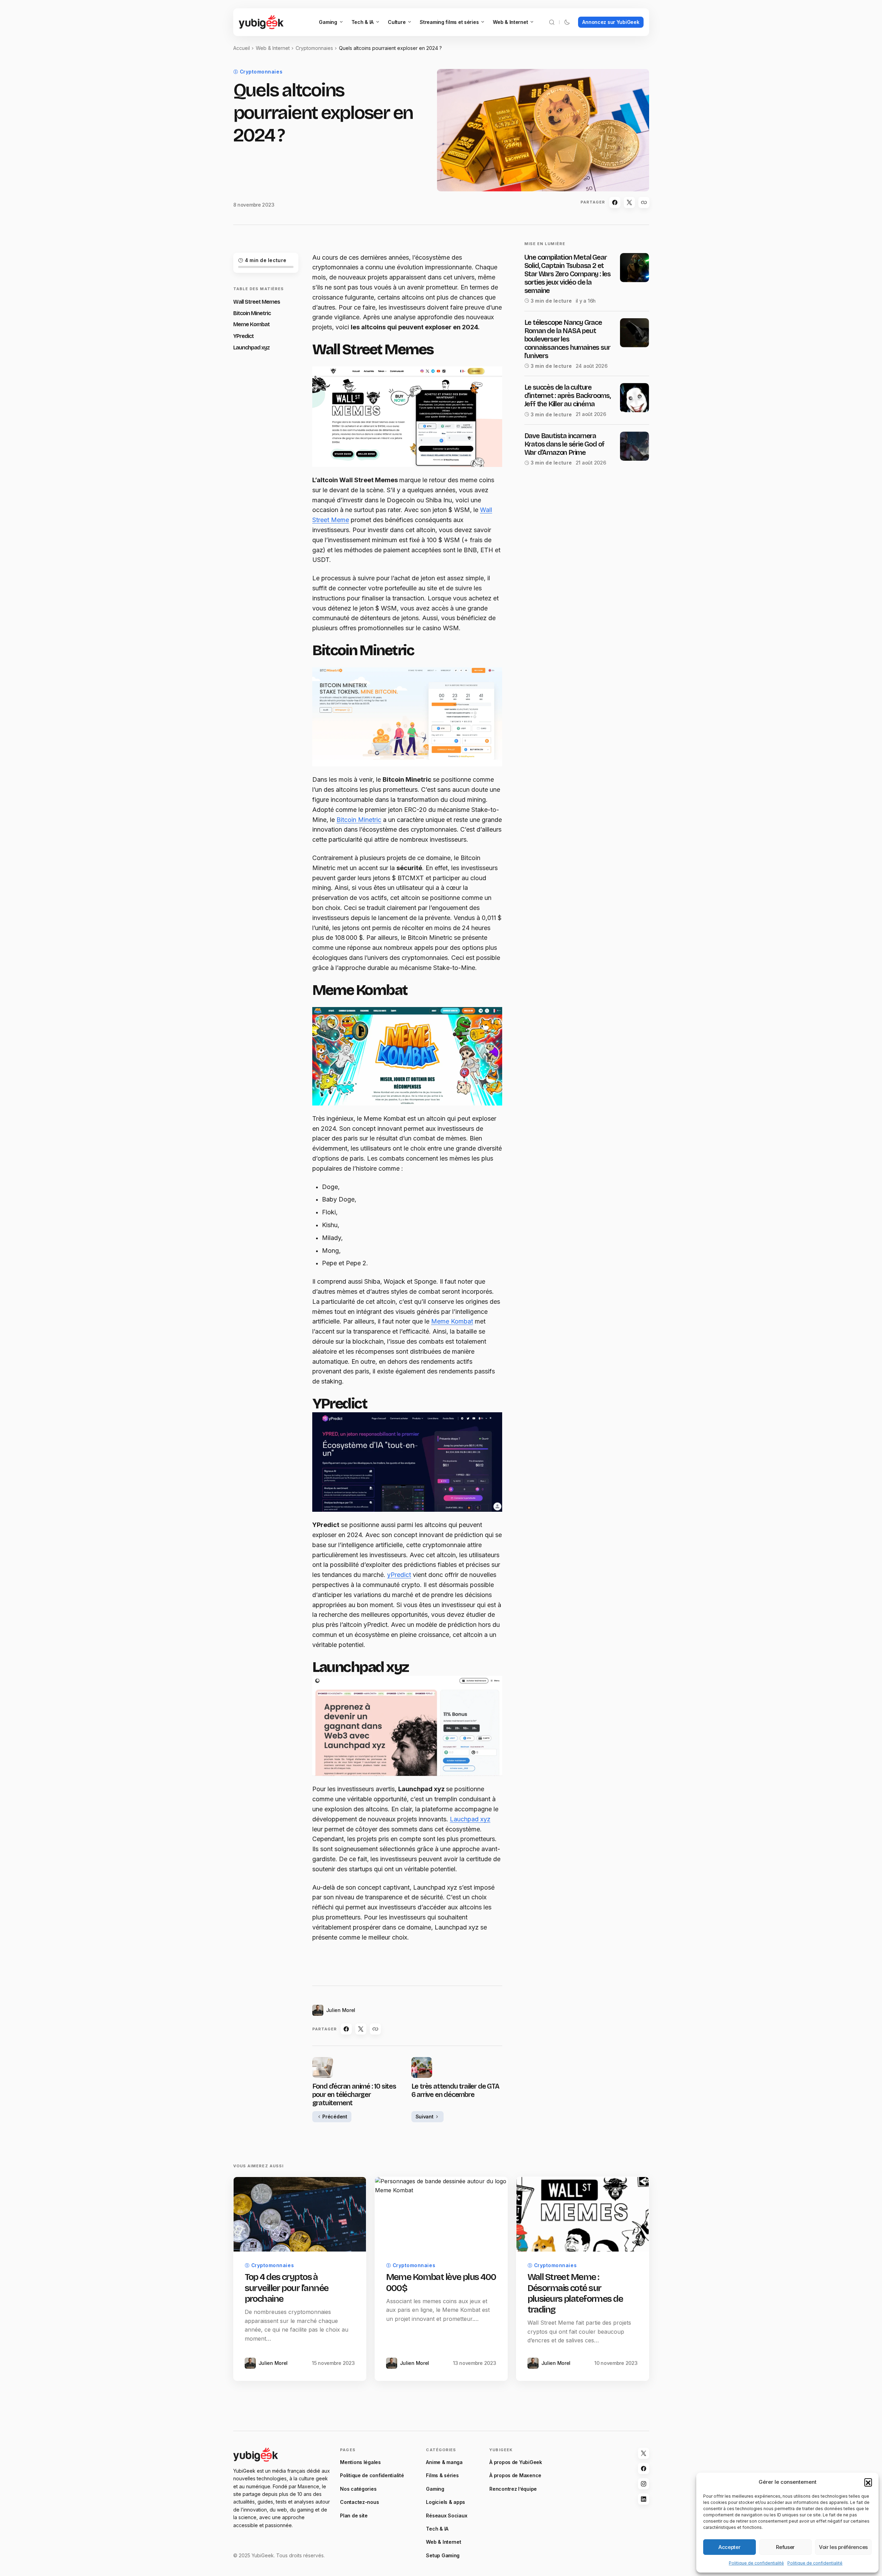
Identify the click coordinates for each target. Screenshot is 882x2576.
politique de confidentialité (430, 1374)
